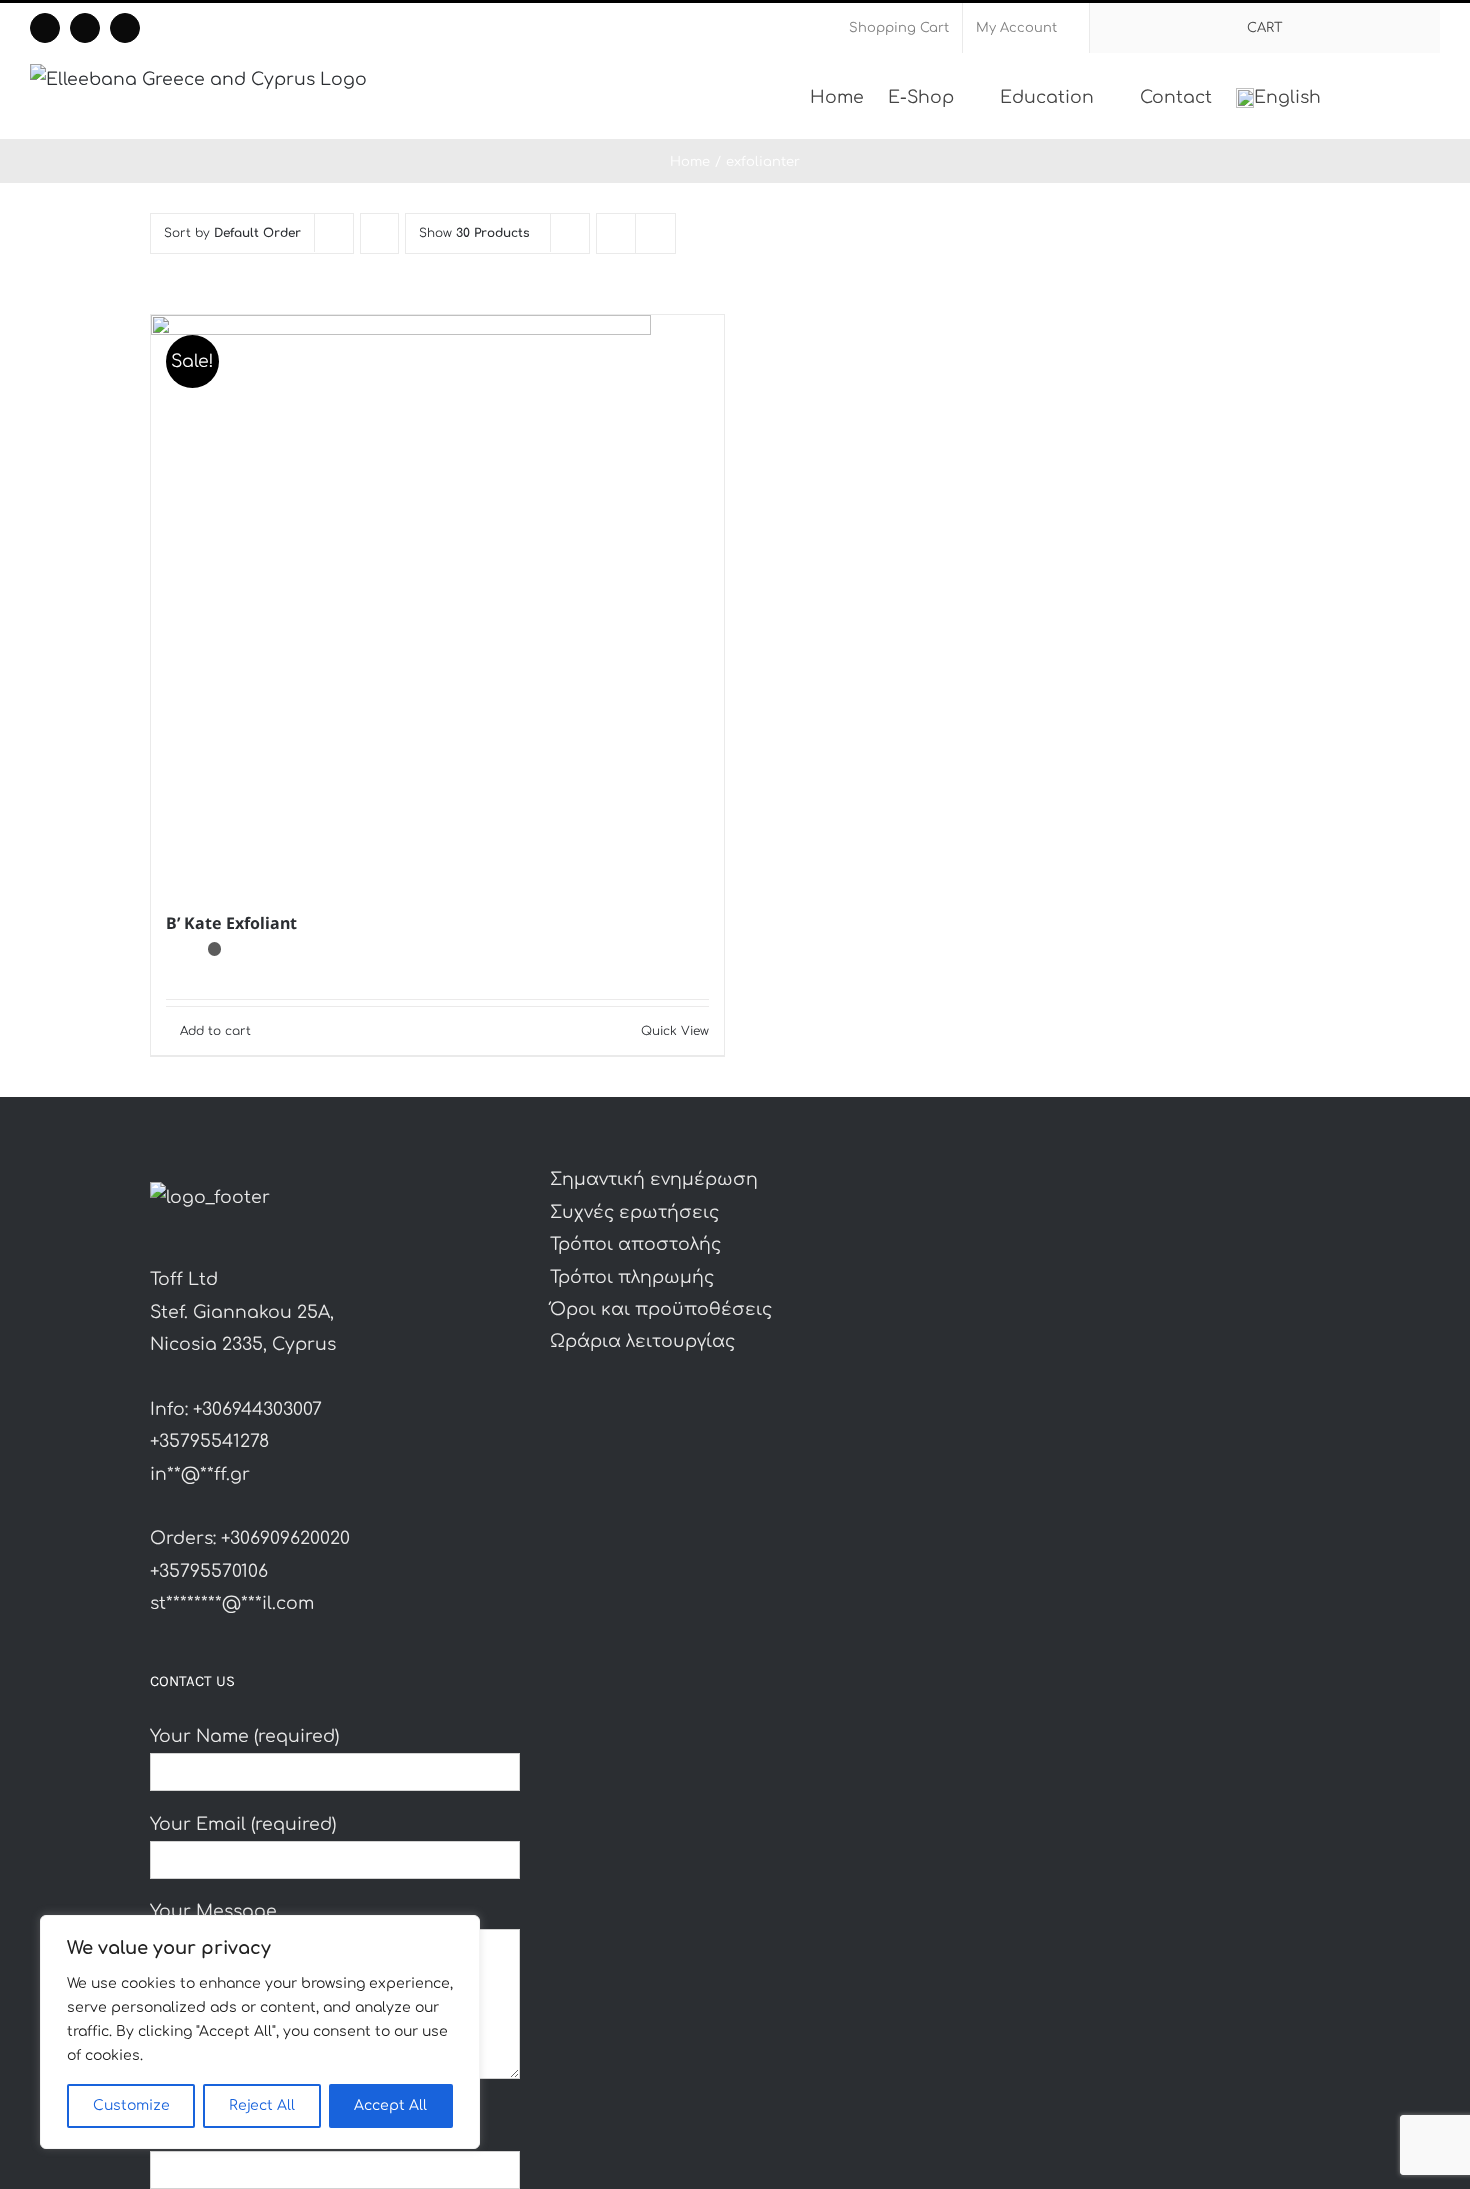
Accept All (390, 2105)
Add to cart (215, 1031)
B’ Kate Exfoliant (231, 923)
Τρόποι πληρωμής (632, 1277)
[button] (1409, 96)
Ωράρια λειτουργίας (642, 1341)
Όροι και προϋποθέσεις (661, 1309)
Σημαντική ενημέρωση (654, 1179)
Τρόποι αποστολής (635, 1244)
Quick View (675, 1031)
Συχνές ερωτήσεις (634, 1212)
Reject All (262, 2105)
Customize (131, 2105)
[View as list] (655, 233)
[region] (260, 2032)
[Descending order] (379, 233)
